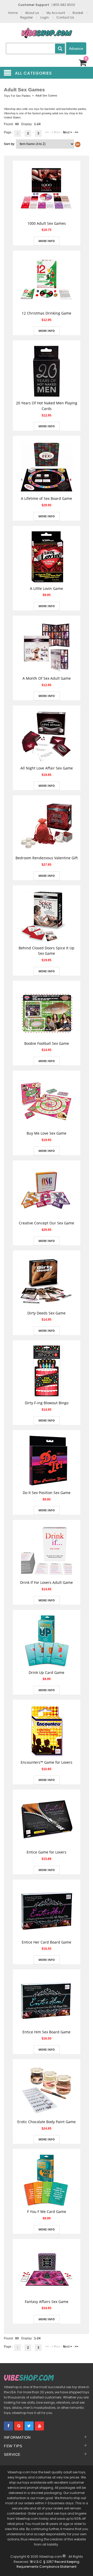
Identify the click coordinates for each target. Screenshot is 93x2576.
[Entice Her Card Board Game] (47, 1910)
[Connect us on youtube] (39, 2426)
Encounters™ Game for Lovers (47, 1762)
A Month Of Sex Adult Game (47, 678)
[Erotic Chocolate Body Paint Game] (47, 2090)
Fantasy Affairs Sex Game (47, 2302)
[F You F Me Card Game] (47, 2180)
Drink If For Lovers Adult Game (47, 1582)
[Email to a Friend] (47, 212)
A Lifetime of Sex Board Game (47, 498)
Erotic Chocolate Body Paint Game (47, 2122)
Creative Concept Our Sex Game (47, 1223)
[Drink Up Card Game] (47, 1640)
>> (76, 132)
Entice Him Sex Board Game (47, 2032)
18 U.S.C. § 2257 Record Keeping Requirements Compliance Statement (48, 2564)
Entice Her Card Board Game (47, 1942)
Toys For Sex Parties (17, 96)
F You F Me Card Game (47, 2212)
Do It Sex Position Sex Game (47, 1493)
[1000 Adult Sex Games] (47, 191)
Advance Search (76, 51)
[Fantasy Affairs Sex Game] (47, 2269)
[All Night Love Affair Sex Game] (47, 736)
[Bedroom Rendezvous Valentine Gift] (47, 826)
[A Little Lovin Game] (47, 556)
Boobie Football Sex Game (47, 1043)
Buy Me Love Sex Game (47, 1133)
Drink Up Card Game (47, 1672)
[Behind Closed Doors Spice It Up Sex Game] (47, 916)
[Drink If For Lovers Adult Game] (47, 1551)
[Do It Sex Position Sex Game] (47, 1461)
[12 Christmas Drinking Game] (47, 281)
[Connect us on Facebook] (8, 2426)
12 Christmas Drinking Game (47, 313)
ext (68, 132)
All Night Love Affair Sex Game (47, 768)
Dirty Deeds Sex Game (47, 1313)
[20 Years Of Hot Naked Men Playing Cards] (47, 371)
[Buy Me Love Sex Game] (47, 1101)
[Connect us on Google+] (19, 2426)
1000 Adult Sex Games (47, 223)
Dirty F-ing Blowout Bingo (47, 1403)
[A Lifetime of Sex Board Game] (47, 467)
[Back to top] (85, 2564)
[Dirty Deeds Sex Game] (47, 1281)
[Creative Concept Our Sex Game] (47, 1191)
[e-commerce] (47, 33)
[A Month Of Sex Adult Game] (47, 646)
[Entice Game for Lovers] (47, 1820)
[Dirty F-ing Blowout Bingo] (47, 1371)
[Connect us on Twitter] (29, 2426)
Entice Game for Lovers (47, 1852)
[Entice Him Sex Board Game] (47, 2000)
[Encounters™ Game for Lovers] (47, 1730)
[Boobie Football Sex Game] (47, 1011)
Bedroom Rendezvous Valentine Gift (47, 858)
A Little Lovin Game (47, 588)
